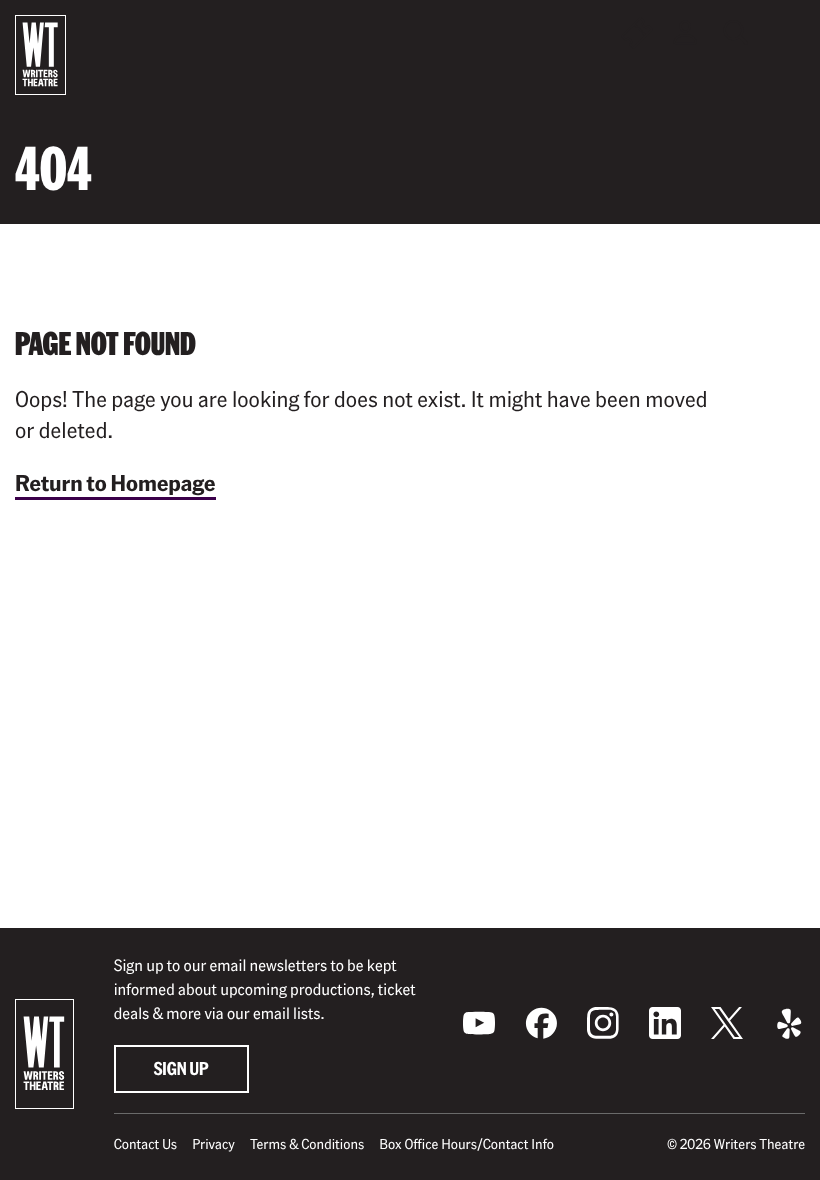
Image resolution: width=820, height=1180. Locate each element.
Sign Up (181, 1068)
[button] (789, 33)
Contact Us (145, 1144)
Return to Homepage (115, 483)
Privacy (213, 1144)
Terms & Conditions (307, 1144)
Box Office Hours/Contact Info (466, 1144)
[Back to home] (40, 55)
